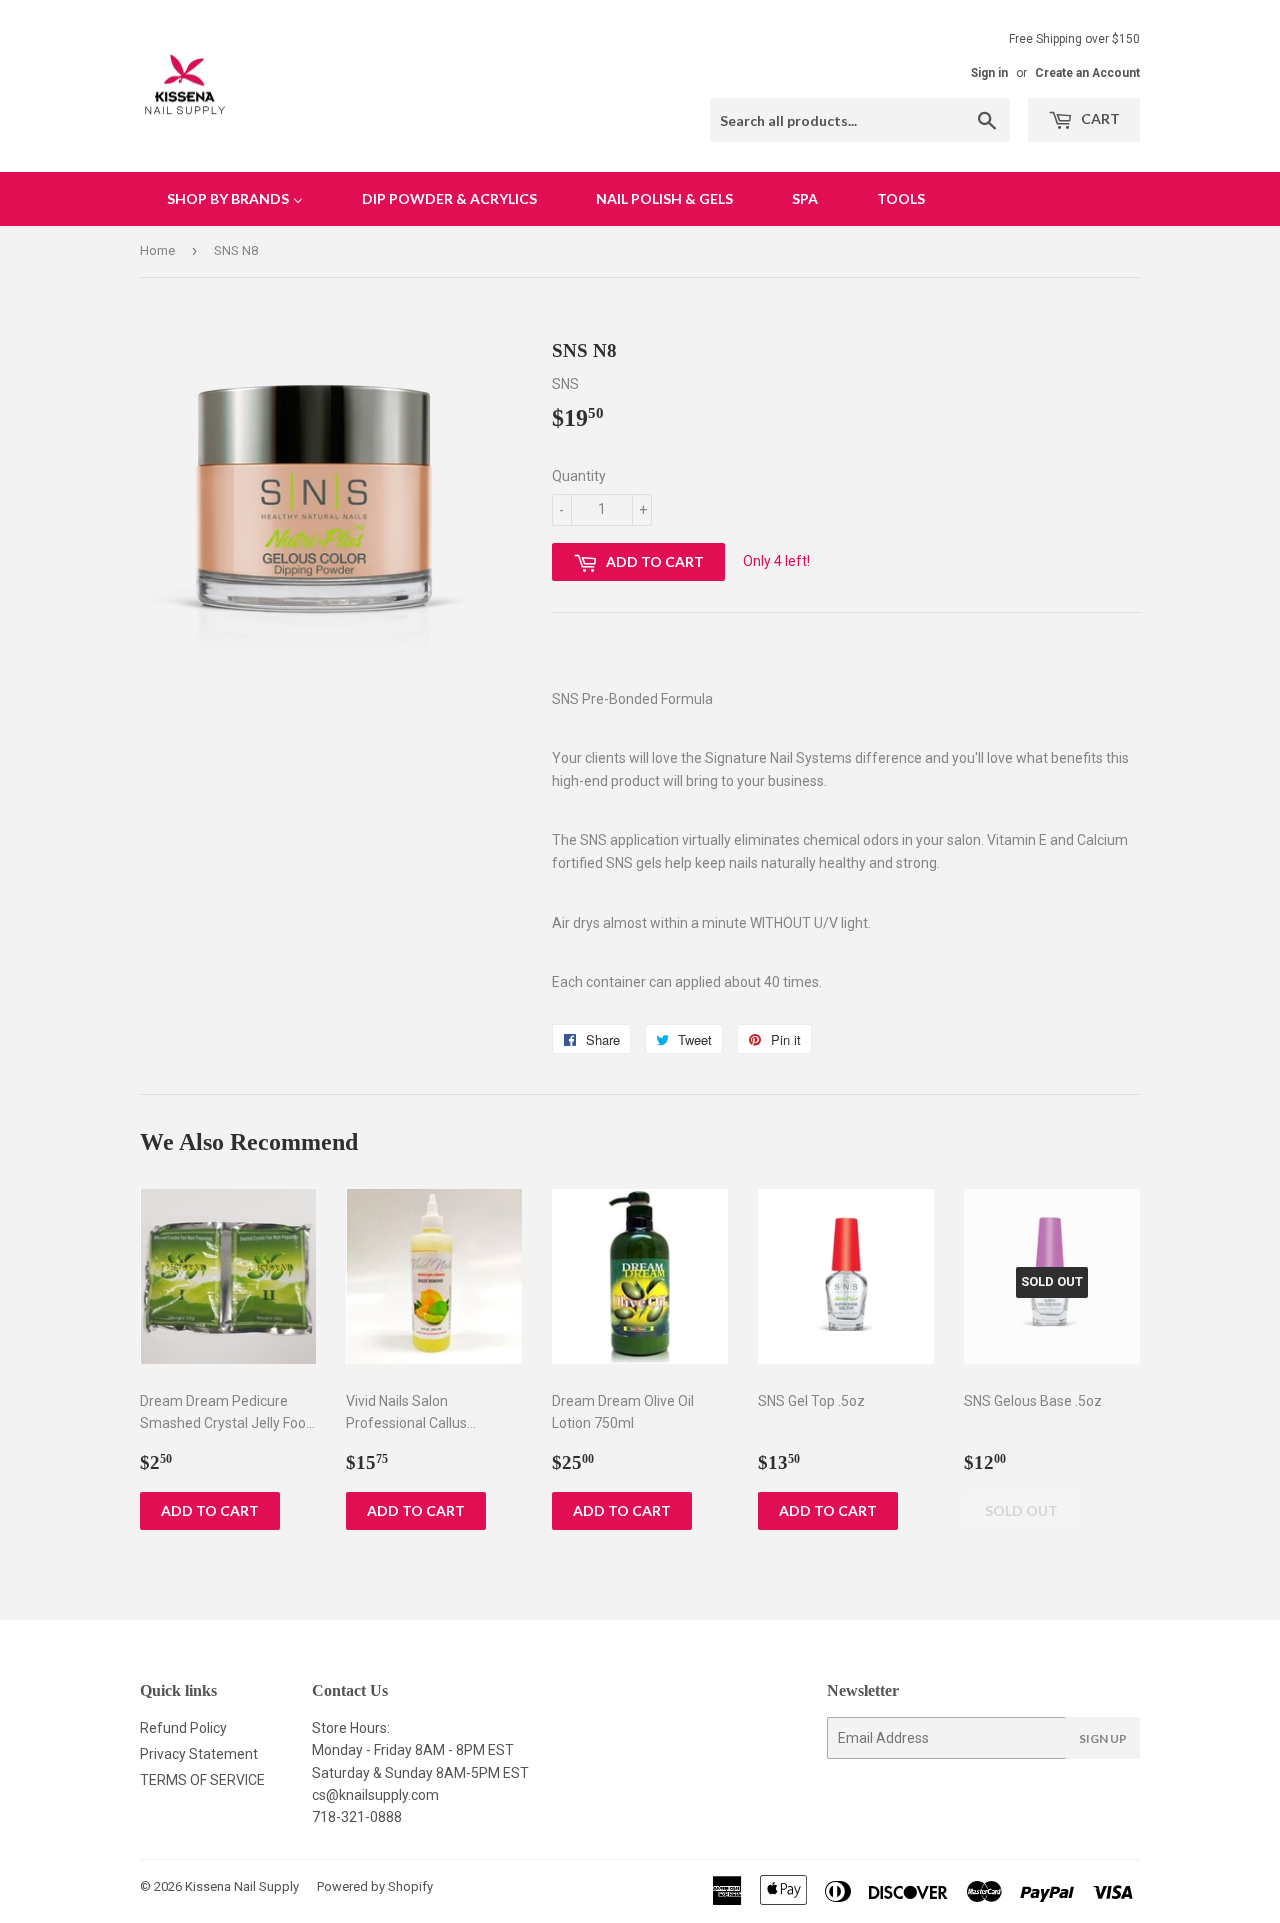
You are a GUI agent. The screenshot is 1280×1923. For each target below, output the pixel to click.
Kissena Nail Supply (242, 1886)
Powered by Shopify (375, 1886)
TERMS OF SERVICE (202, 1780)
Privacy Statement (199, 1754)
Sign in (989, 73)
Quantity (579, 476)
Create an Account (1087, 73)
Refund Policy (183, 1728)
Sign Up (1103, 1738)
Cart (1099, 118)
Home (157, 250)
